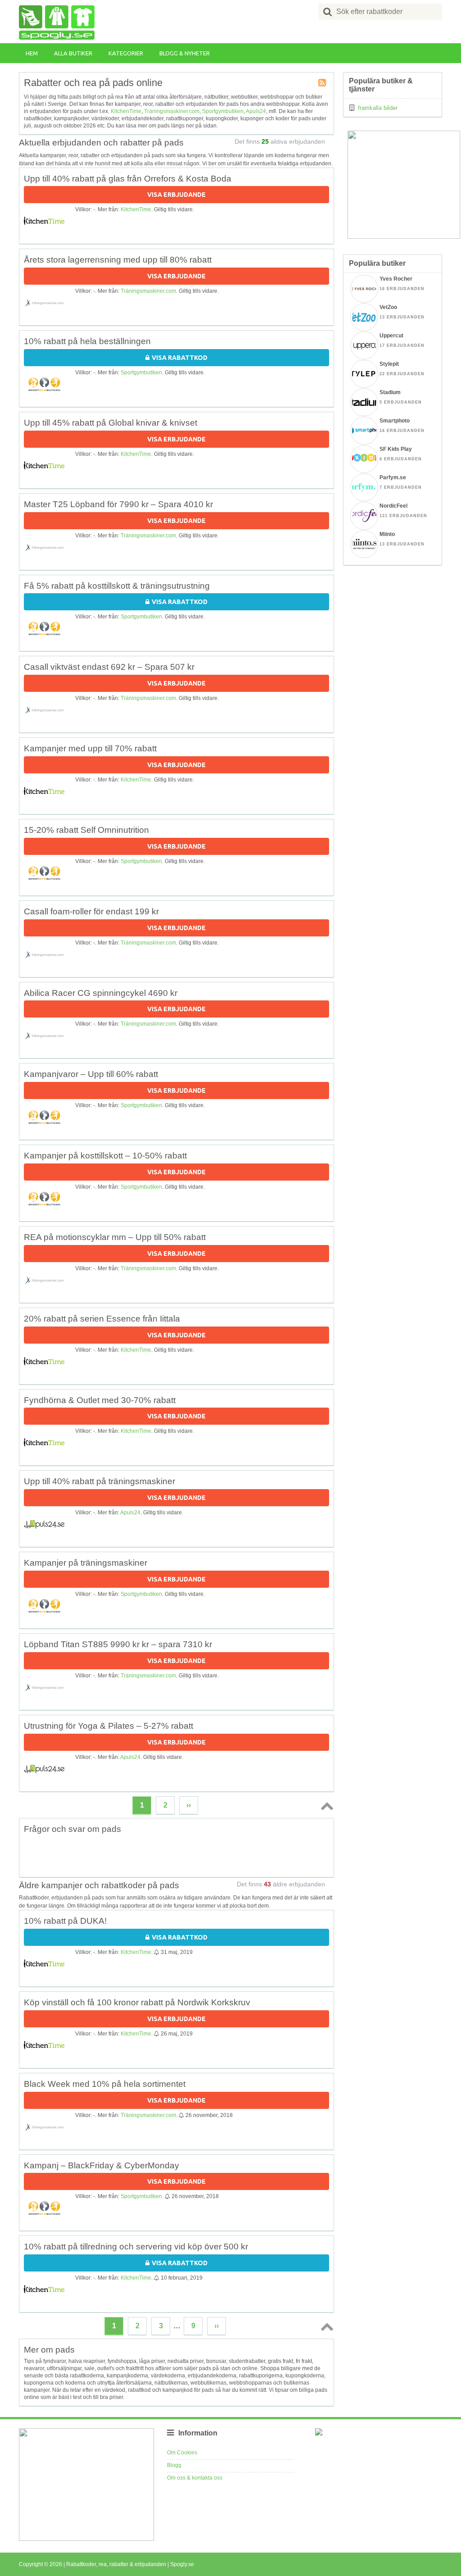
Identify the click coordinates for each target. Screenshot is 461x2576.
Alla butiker (73, 53)
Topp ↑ (325, 1806)
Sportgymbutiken (223, 111)
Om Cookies (182, 2453)
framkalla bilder (378, 108)
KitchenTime (126, 111)
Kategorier (126, 53)
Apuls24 (256, 111)
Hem (32, 53)
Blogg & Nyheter (185, 53)
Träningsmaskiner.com (172, 111)
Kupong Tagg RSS (323, 83)
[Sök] (328, 12)
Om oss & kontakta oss (195, 2478)
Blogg (174, 2465)
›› (189, 1805)
